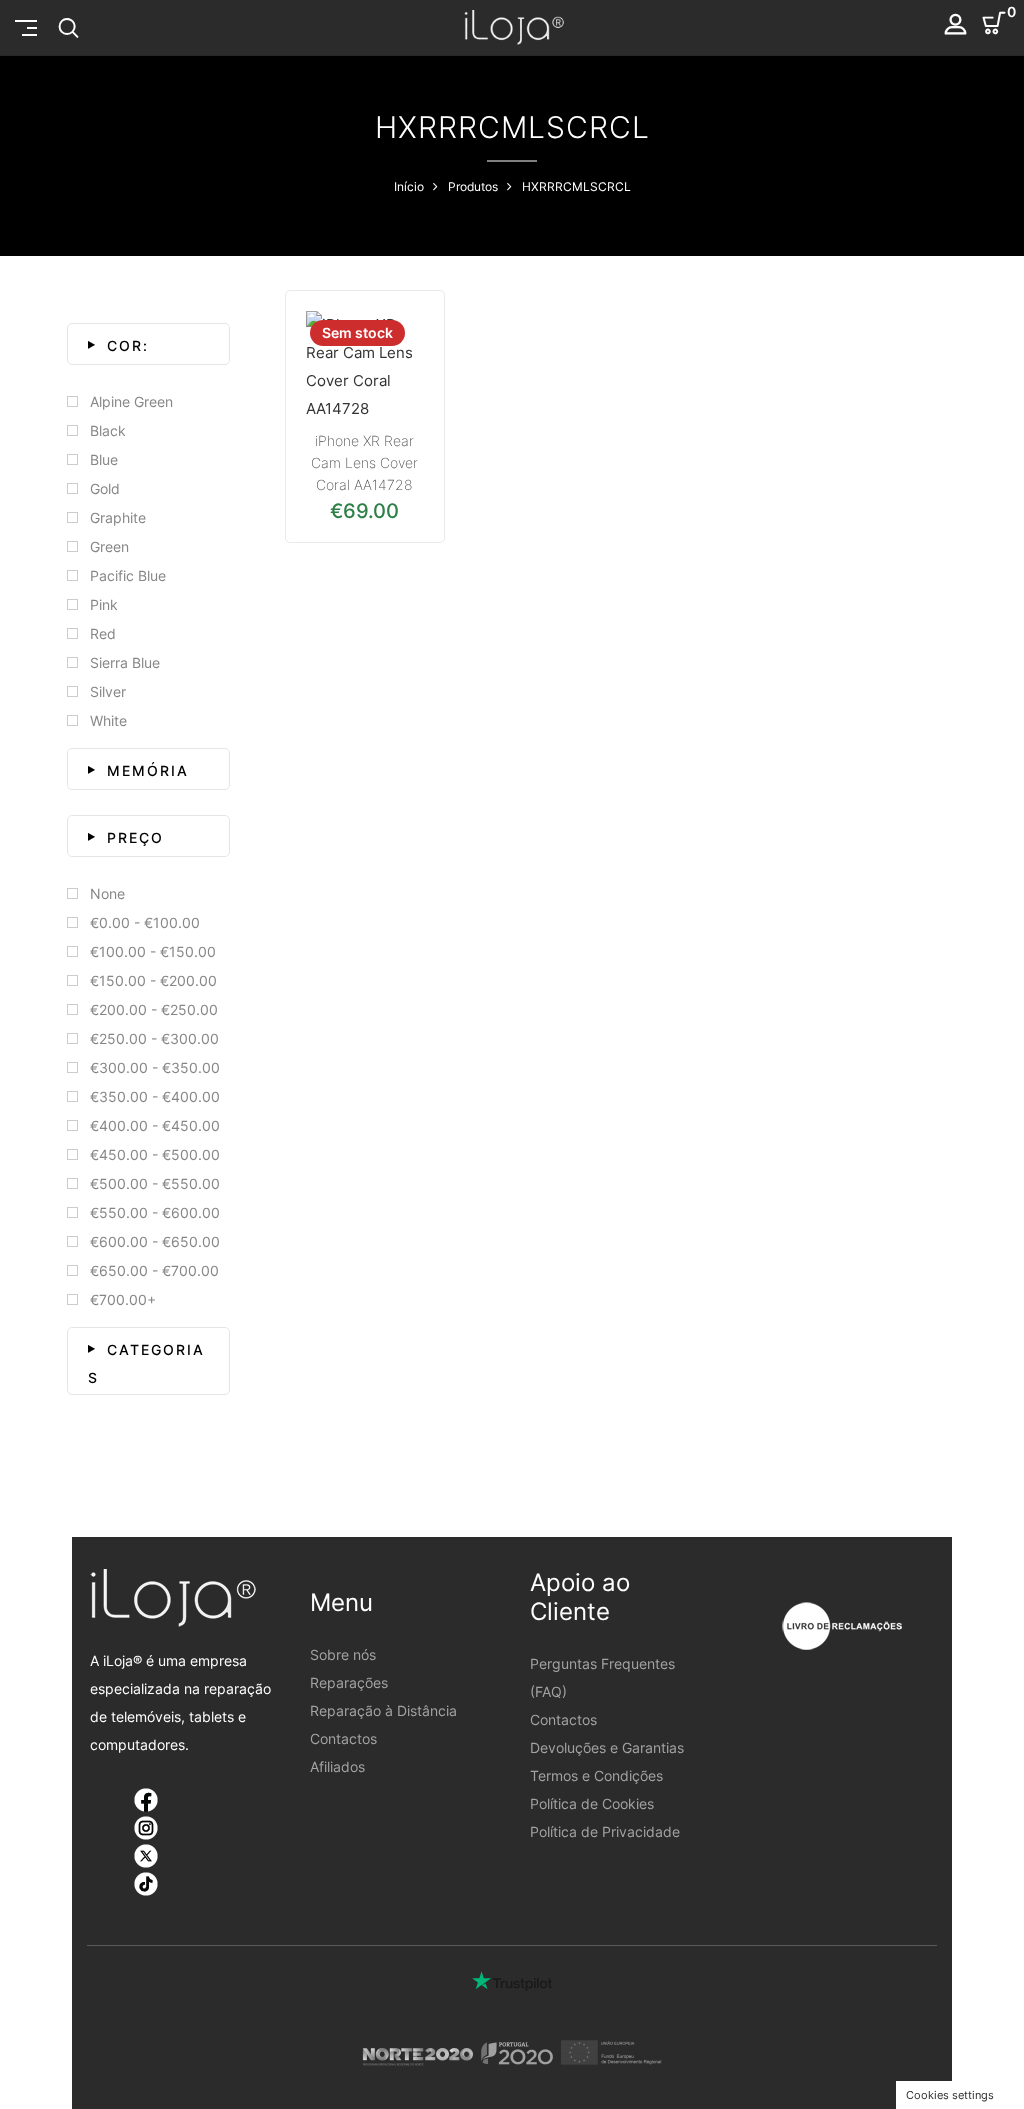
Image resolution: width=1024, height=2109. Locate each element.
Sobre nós (343, 1654)
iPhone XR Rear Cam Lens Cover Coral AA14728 (364, 462)
